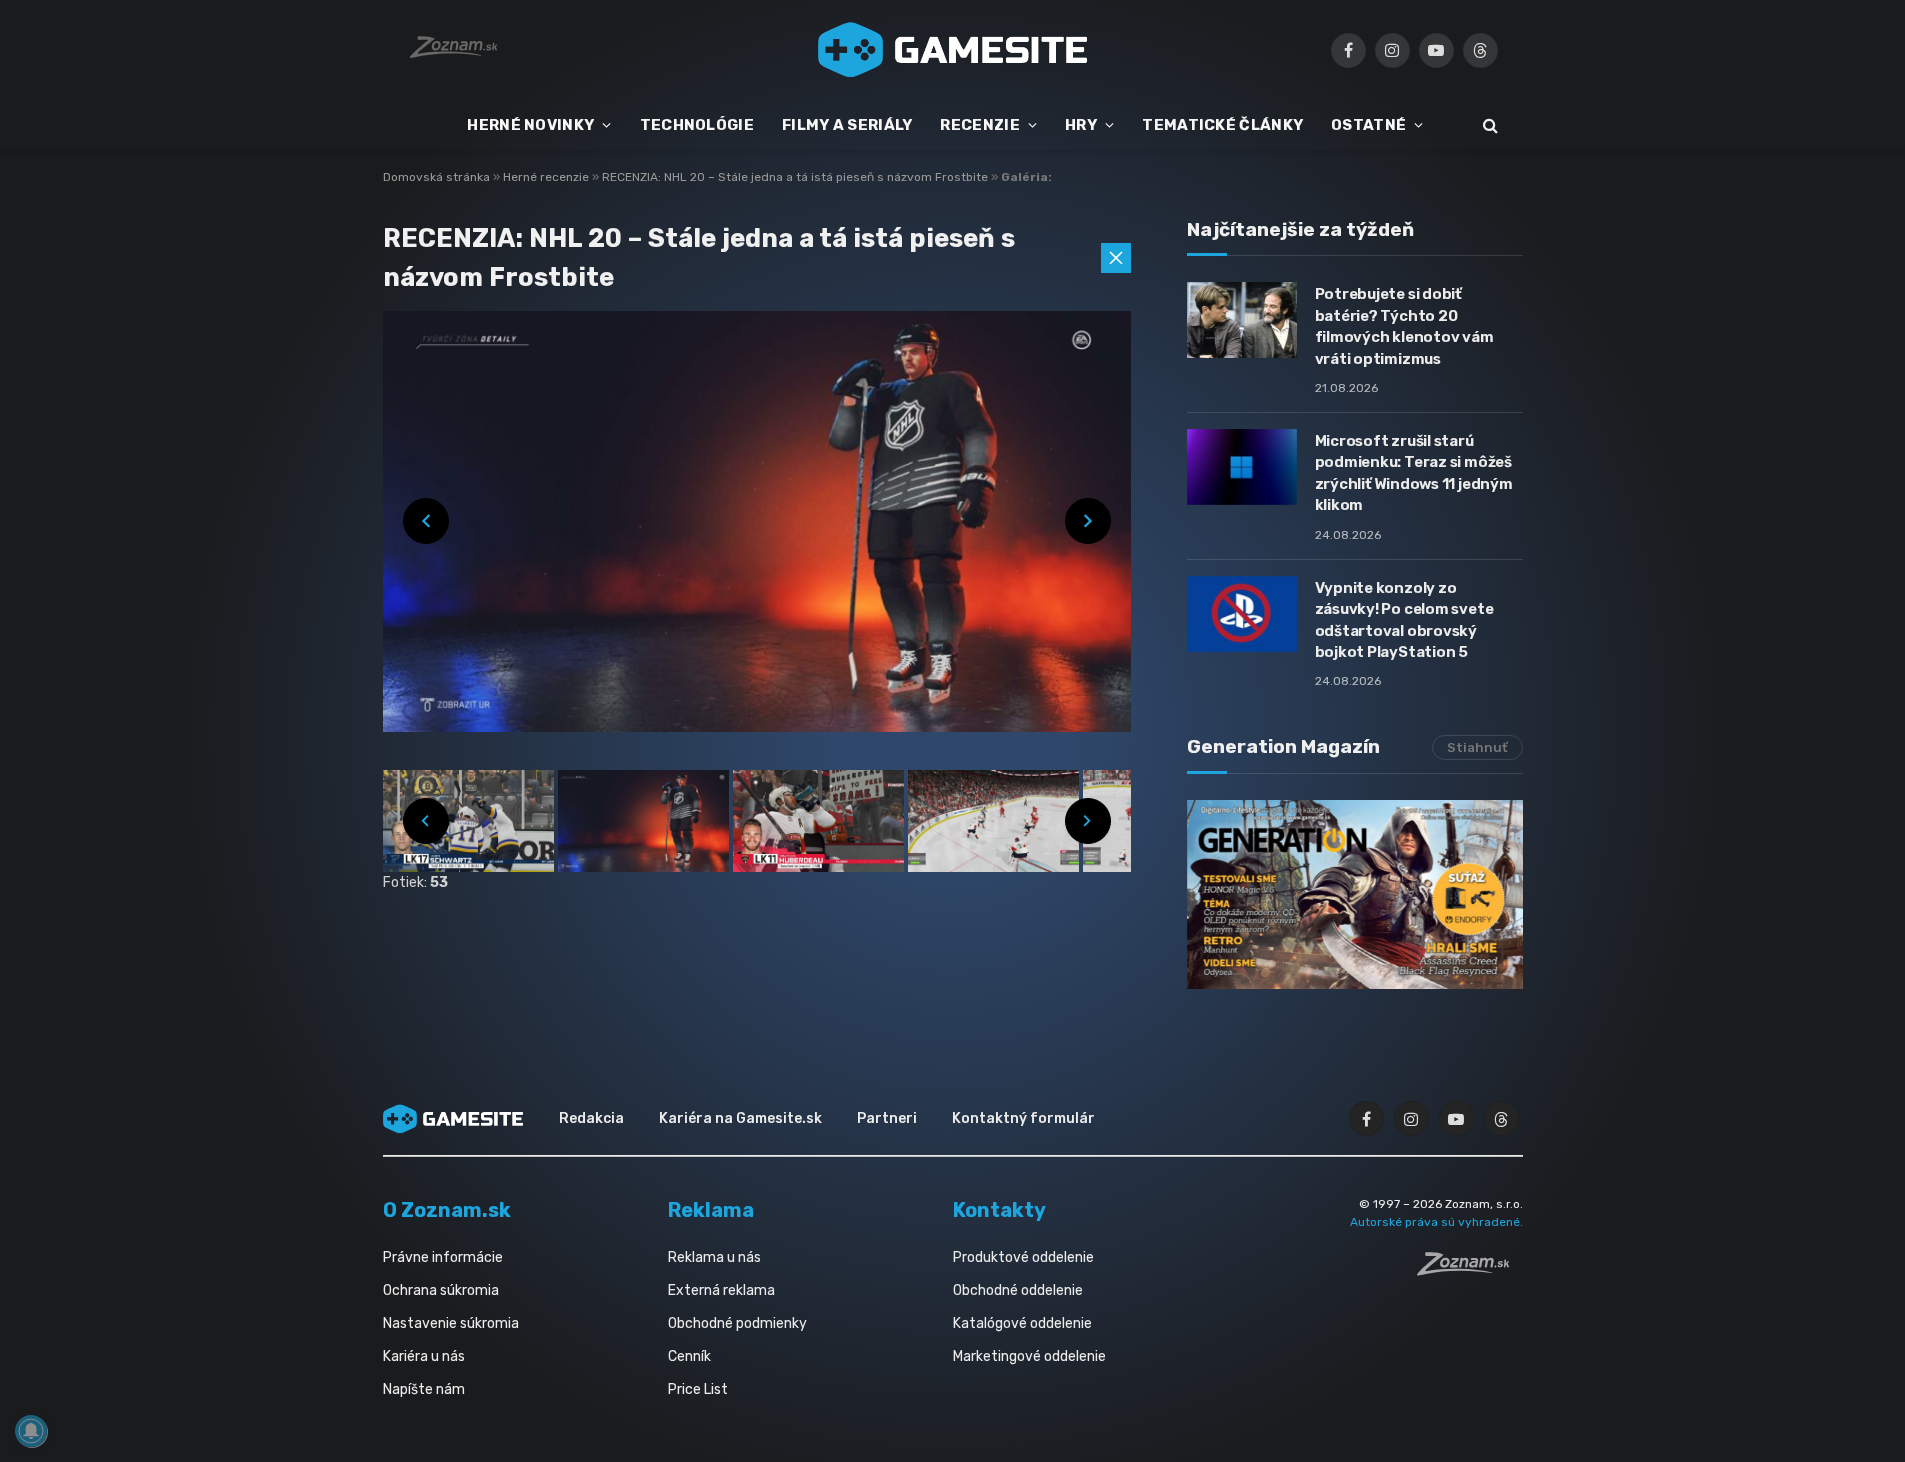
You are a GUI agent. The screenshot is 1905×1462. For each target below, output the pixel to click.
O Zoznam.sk (447, 1210)
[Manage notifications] (31, 1431)
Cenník (689, 1356)
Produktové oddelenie (1023, 1257)
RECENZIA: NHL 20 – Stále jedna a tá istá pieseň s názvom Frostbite (796, 177)
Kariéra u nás (424, 1356)
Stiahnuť (1477, 747)
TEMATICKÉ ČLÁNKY (1222, 125)
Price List (698, 1389)
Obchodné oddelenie (1018, 1290)
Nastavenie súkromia (451, 1323)
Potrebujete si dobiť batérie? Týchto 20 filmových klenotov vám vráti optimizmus (1404, 326)
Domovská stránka (436, 177)
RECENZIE (979, 125)
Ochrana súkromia (441, 1290)
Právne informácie (443, 1257)
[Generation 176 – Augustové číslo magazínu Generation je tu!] (1355, 894)
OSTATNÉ (1368, 125)
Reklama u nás (714, 1257)
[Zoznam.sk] (1470, 1270)
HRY (1081, 125)
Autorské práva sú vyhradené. (1436, 1222)
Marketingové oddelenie (1029, 1356)
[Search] (1488, 125)
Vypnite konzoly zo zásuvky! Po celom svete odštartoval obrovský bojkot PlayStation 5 (1404, 620)
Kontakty (999, 1210)
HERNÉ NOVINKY (530, 125)
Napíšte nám (424, 1389)
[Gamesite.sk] (953, 50)
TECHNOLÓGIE (697, 125)
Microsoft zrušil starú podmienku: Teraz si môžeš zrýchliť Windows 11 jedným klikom (1414, 473)
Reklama (711, 1210)
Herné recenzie (547, 177)
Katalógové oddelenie (1022, 1323)
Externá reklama (721, 1290)
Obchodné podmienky (737, 1323)
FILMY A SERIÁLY (847, 125)
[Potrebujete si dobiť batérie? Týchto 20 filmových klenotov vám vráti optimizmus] (1242, 320)
